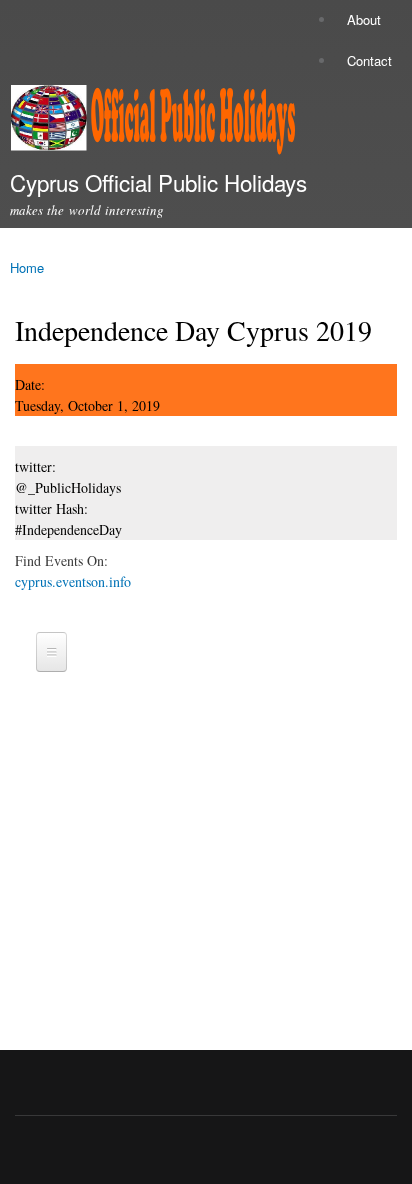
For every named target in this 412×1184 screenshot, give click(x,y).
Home (27, 267)
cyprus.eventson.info (73, 581)
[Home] (147, 123)
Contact (369, 60)
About (364, 19)
